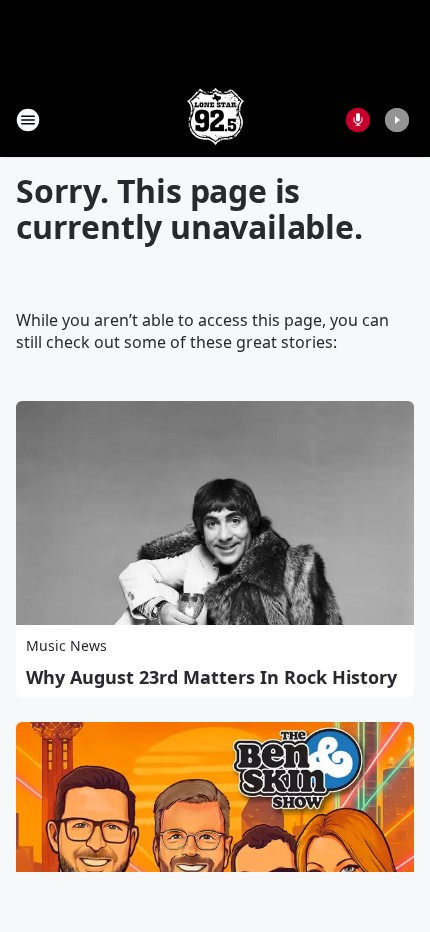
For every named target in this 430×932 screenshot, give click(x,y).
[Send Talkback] (358, 120)
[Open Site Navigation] (28, 120)
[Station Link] (215, 119)
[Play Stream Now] (397, 120)
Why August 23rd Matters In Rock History (211, 677)
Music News (66, 645)
